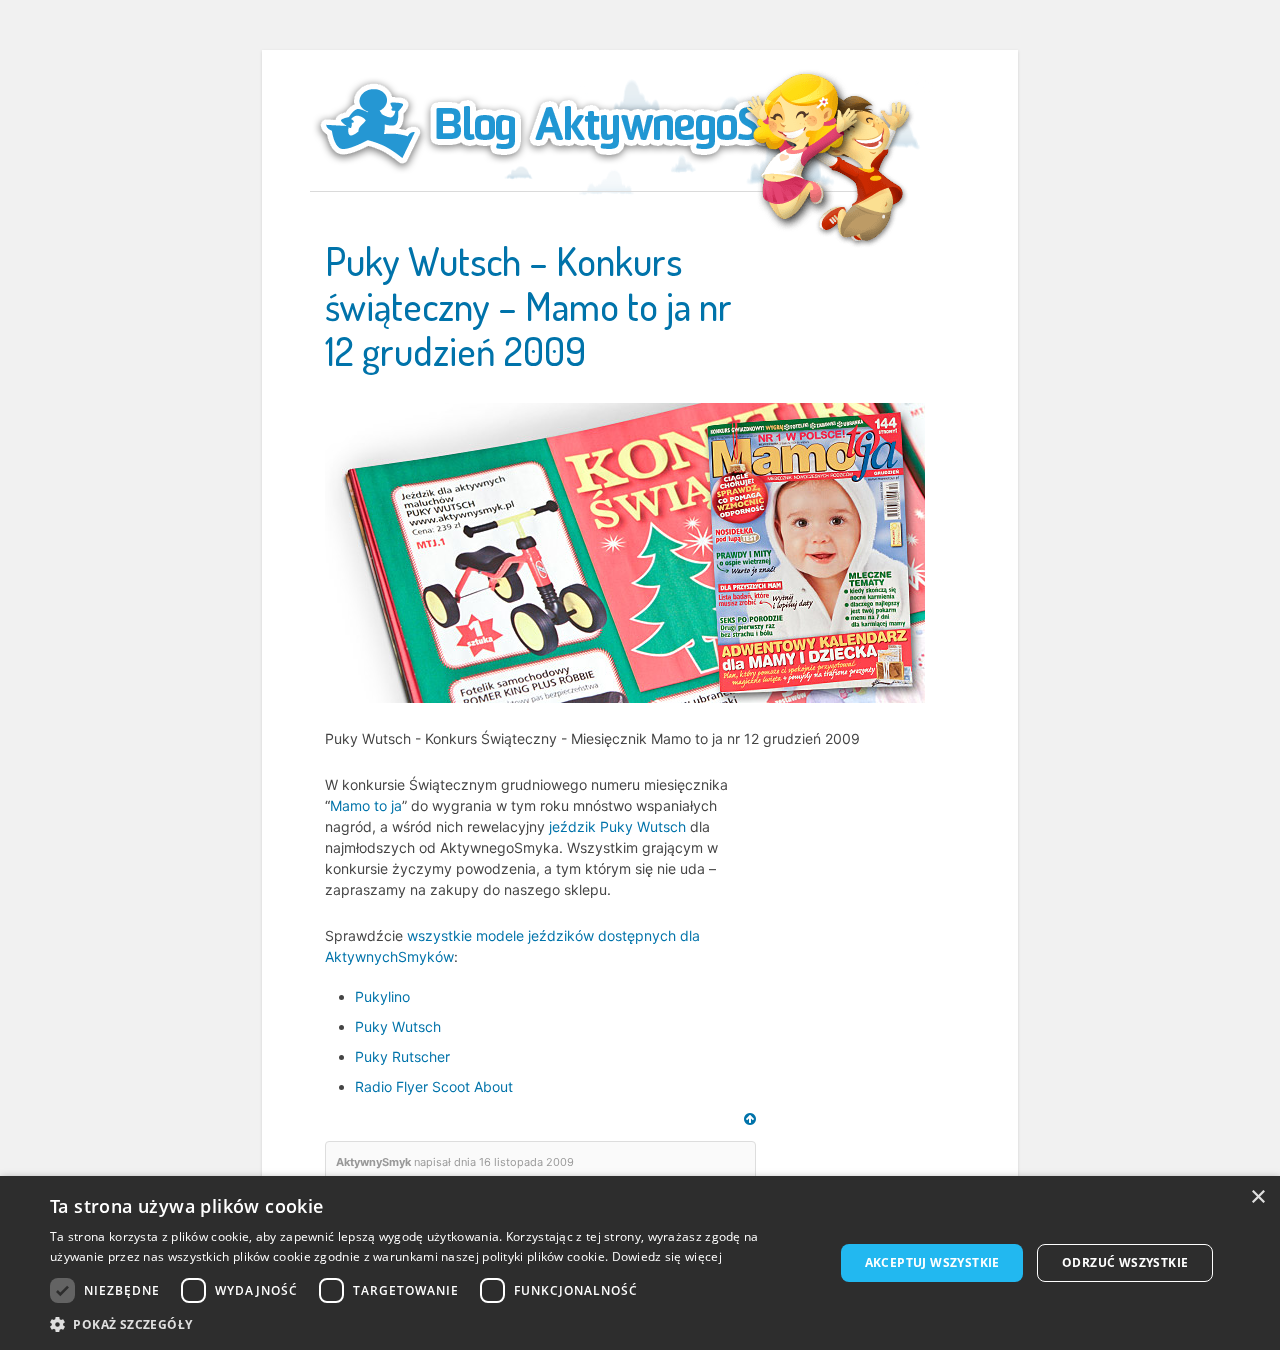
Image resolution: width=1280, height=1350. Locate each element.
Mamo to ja (366, 805)
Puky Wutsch (398, 1026)
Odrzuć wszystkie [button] (1125, 1262)
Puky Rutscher (402, 1056)
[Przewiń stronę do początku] (750, 1119)
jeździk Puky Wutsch (617, 826)
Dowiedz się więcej (667, 1256)
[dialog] (640, 1263)
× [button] (1257, 1197)
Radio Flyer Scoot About (434, 1086)
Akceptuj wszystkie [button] (932, 1262)
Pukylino (382, 996)
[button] (430, 1324)
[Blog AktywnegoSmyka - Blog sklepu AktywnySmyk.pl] (590, 124)
